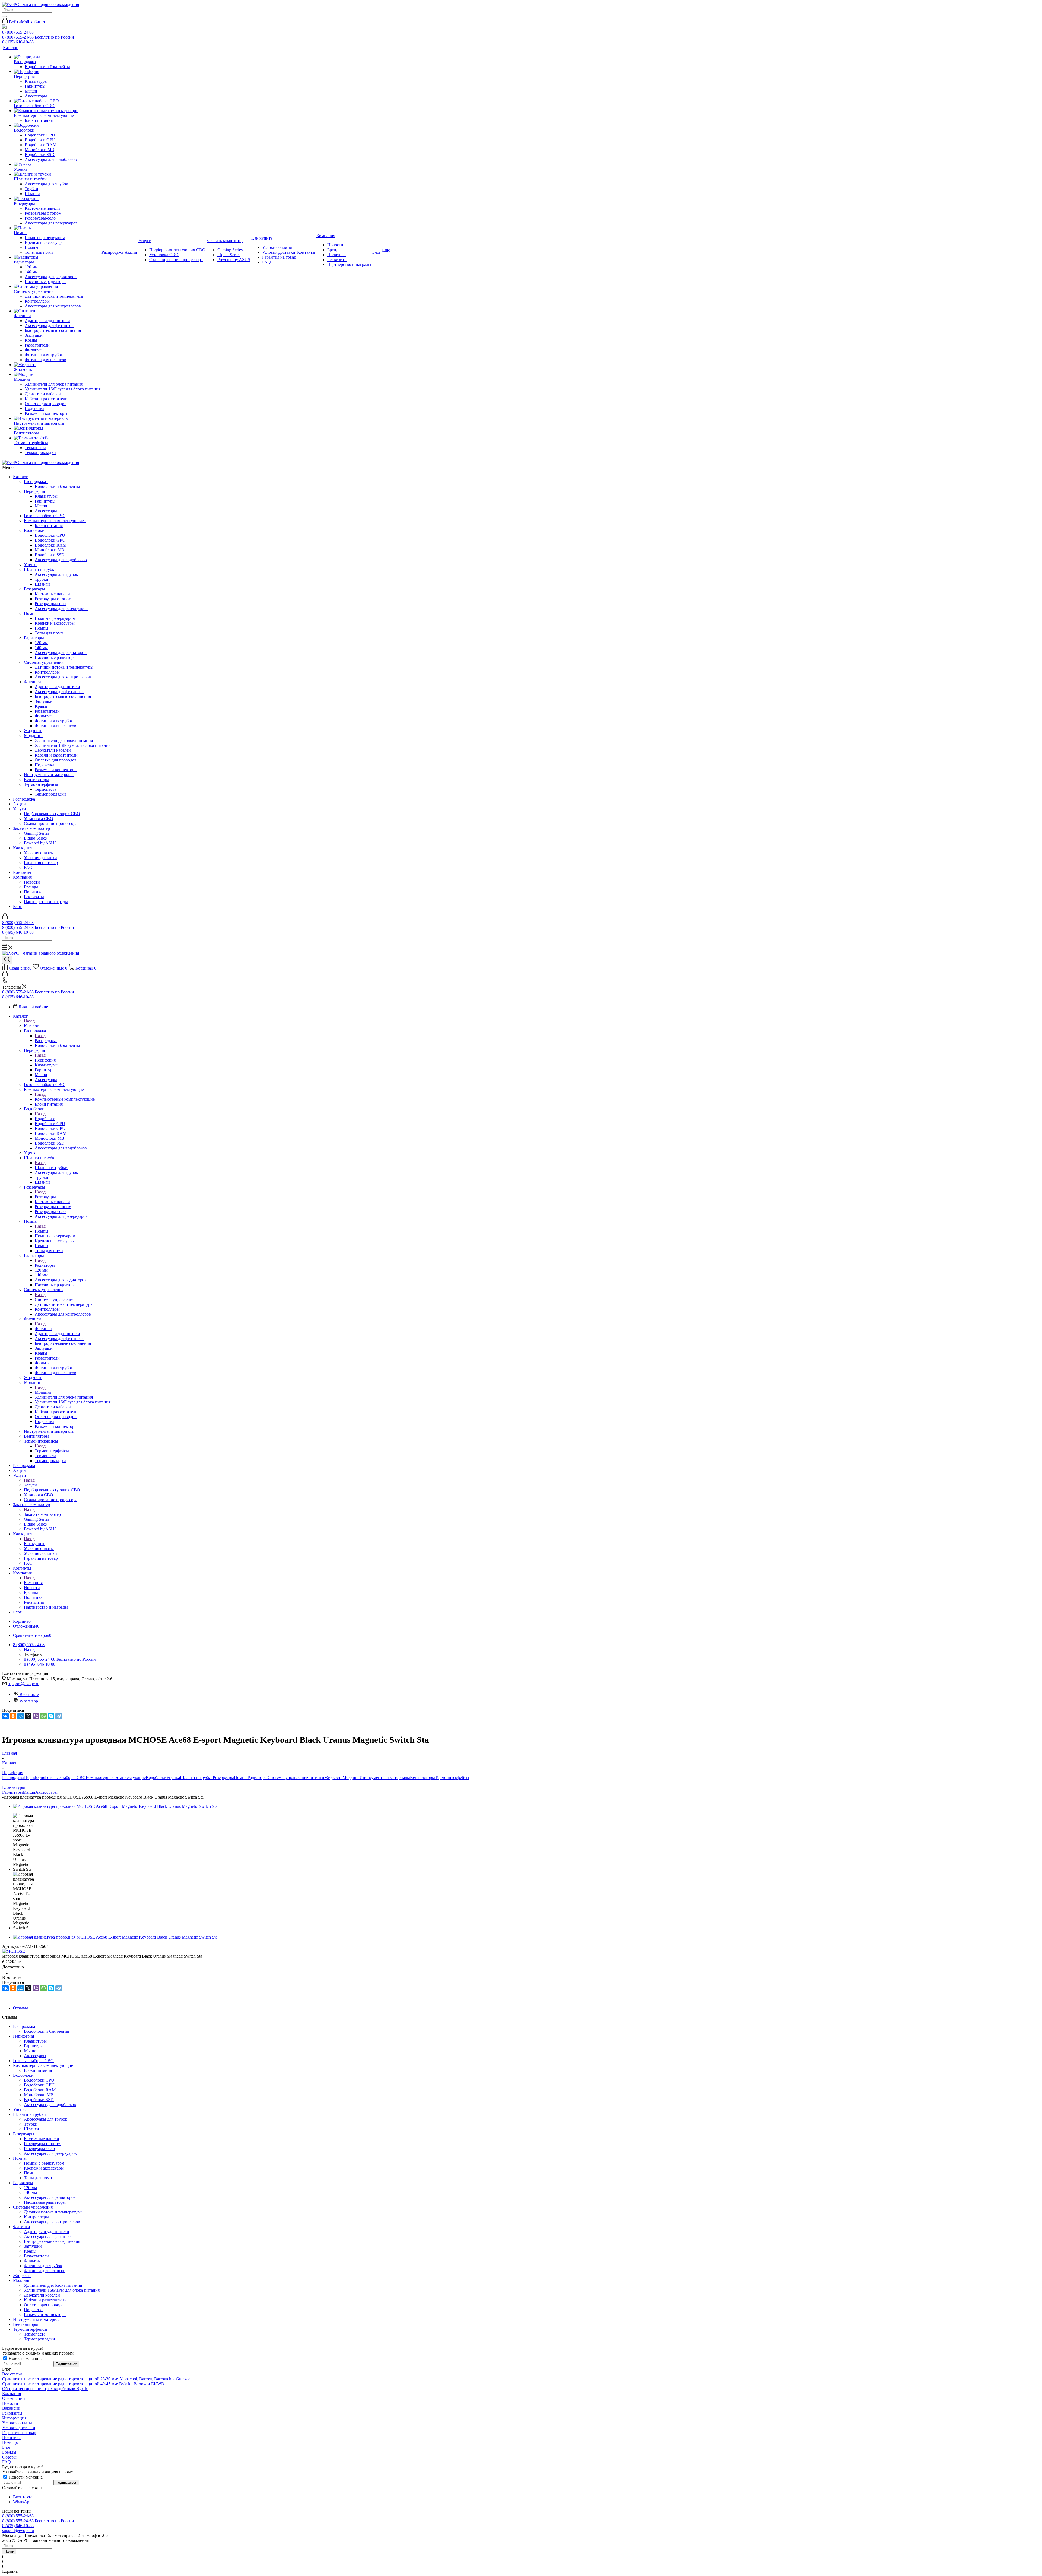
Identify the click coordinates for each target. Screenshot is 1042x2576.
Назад (29, 1021)
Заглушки (44, 701)
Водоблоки (35, 530)
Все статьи (12, 2374)
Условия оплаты (39, 853)
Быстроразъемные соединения (63, 696)
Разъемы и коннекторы (56, 770)
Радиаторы (35, 638)
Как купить (24, 848)
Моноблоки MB (50, 550)
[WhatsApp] (43, 1716)
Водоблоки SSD (50, 555)
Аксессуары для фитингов (59, 692)
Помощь (10, 2442)
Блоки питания (49, 525)
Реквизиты (34, 897)
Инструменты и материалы (49, 775)
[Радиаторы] (57, 257)
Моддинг (34, 736)
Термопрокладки (50, 794)
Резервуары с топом (53, 599)
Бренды (31, 887)
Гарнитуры (45, 501)
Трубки (42, 579)
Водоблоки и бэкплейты (57, 486)
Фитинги (34, 682)
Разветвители (47, 711)
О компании (14, 2398)
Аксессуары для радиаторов (61, 652)
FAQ (28, 867)
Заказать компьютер (31, 828)
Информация (14, 2418)
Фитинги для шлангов (55, 726)
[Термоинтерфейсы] (57, 438)
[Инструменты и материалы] (57, 418)
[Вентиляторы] (57, 428)
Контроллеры (47, 672)
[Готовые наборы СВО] (57, 101)
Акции (19, 804)
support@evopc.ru (23, 1684)
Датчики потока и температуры (64, 667)
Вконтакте (29, 1694)
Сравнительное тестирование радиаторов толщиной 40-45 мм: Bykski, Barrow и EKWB (83, 2384)
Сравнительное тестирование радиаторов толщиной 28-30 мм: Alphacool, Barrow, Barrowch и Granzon (96, 2379)
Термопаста (45, 789)
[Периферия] (57, 72)
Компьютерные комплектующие (55, 521)
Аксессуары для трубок (56, 574)
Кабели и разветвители (56, 755)
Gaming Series (36, 833)
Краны (41, 706)
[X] (28, 1716)
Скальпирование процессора (51, 823)
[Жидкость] (57, 365)
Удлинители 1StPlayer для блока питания (73, 745)
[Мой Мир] (21, 1716)
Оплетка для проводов (56, 760)
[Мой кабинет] (5, 918)
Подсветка (45, 765)
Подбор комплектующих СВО (52, 814)
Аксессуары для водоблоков (61, 560)
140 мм (41, 648)
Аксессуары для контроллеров (63, 677)
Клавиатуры (46, 496)
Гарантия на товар (41, 863)
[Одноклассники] (13, 1716)
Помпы (32, 613)
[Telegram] (59, 1716)
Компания (22, 877)
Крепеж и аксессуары (55, 623)
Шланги (42, 584)
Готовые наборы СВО (44, 516)
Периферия (35, 491)
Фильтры (43, 716)
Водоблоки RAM (51, 545)
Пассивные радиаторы (56, 657)
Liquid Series (35, 838)
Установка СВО (39, 819)
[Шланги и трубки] (57, 174)
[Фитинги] (57, 311)
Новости (32, 882)
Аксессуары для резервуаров (61, 609)
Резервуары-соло (50, 604)
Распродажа (36, 482)
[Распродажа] (57, 57)
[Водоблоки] (57, 125)
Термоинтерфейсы (42, 784)
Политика (33, 892)
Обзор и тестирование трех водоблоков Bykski (45, 2389)
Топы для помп (49, 633)
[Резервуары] (57, 199)
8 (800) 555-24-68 (18, 32)
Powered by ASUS (40, 843)
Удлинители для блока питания (64, 740)
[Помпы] (57, 228)
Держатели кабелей (53, 750)
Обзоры (9, 2457)
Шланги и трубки (41, 569)
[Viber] (36, 1716)
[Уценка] (57, 164)
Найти (9, 2551)
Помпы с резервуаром (55, 618)
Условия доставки (40, 858)
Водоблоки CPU (50, 535)
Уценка (31, 565)
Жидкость (33, 731)
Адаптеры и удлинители (57, 687)
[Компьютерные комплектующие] (57, 111)
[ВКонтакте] (5, 1716)
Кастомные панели (52, 594)
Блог (17, 906)
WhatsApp (29, 1701)
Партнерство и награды (46, 902)
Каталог (20, 477)
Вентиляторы (36, 779)
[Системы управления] (57, 287)
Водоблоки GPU (50, 540)
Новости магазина (25, 2359)
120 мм (41, 643)
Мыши (41, 506)
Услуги (20, 809)
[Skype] (51, 1716)
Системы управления (45, 662)
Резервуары (36, 589)
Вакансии (11, 2408)
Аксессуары (46, 511)
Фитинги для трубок (54, 721)
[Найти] (4, 17)
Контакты (22, 872)
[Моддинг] (57, 374)
